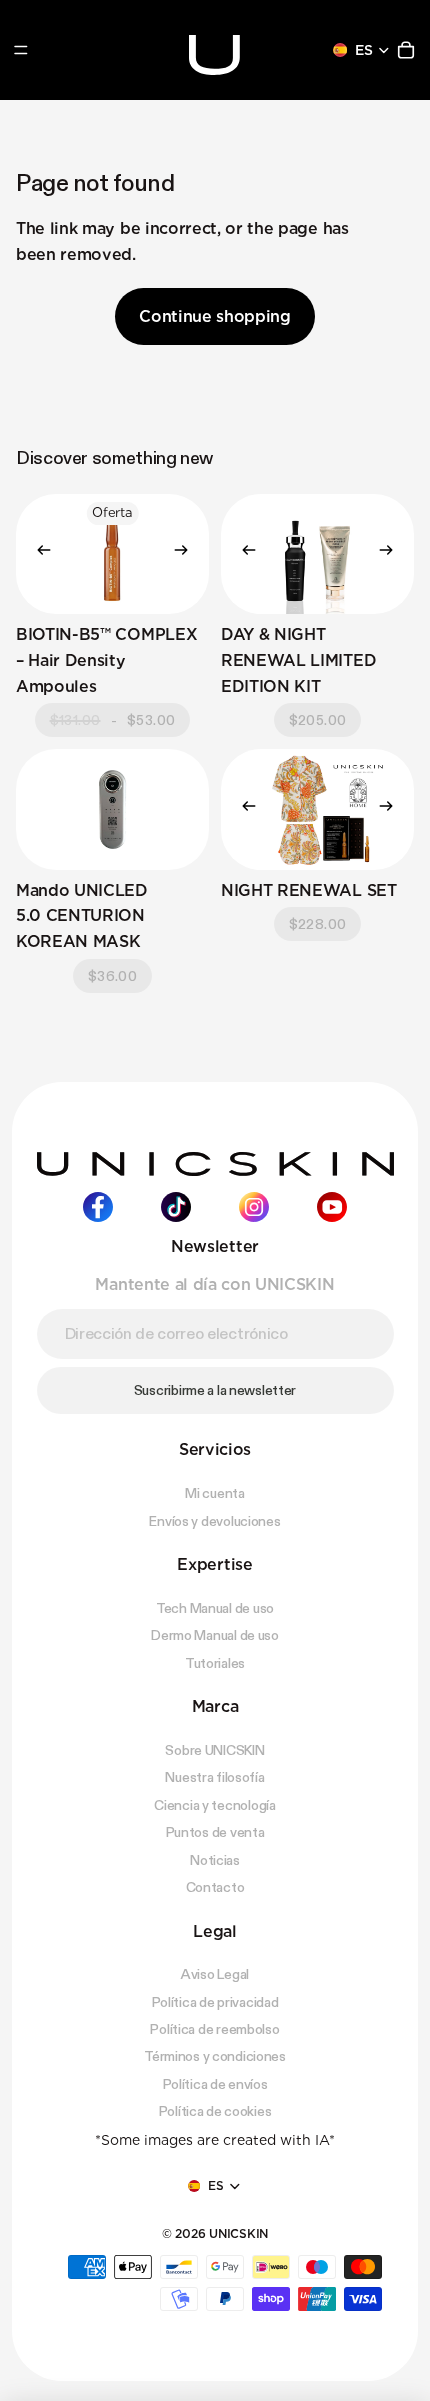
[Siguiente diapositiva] (187, 554)
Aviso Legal (215, 1974)
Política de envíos (215, 2084)
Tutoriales (215, 1663)
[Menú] (21, 50)
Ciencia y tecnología (214, 1805)
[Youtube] (332, 1207)
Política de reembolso (214, 2029)
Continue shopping (215, 316)
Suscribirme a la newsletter (215, 1390)
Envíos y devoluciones (214, 1521)
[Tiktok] (176, 1207)
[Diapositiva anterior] (38, 554)
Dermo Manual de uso (215, 1635)
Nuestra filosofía (214, 1778)
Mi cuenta (214, 1493)
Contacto (215, 1887)
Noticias (215, 1860)
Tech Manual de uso (215, 1608)
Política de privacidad (215, 2002)
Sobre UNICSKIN (214, 1750)
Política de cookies (215, 2111)
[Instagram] (254, 1207)
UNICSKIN (238, 2233)
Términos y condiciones (215, 2057)
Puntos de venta (215, 1832)
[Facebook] (98, 1207)
